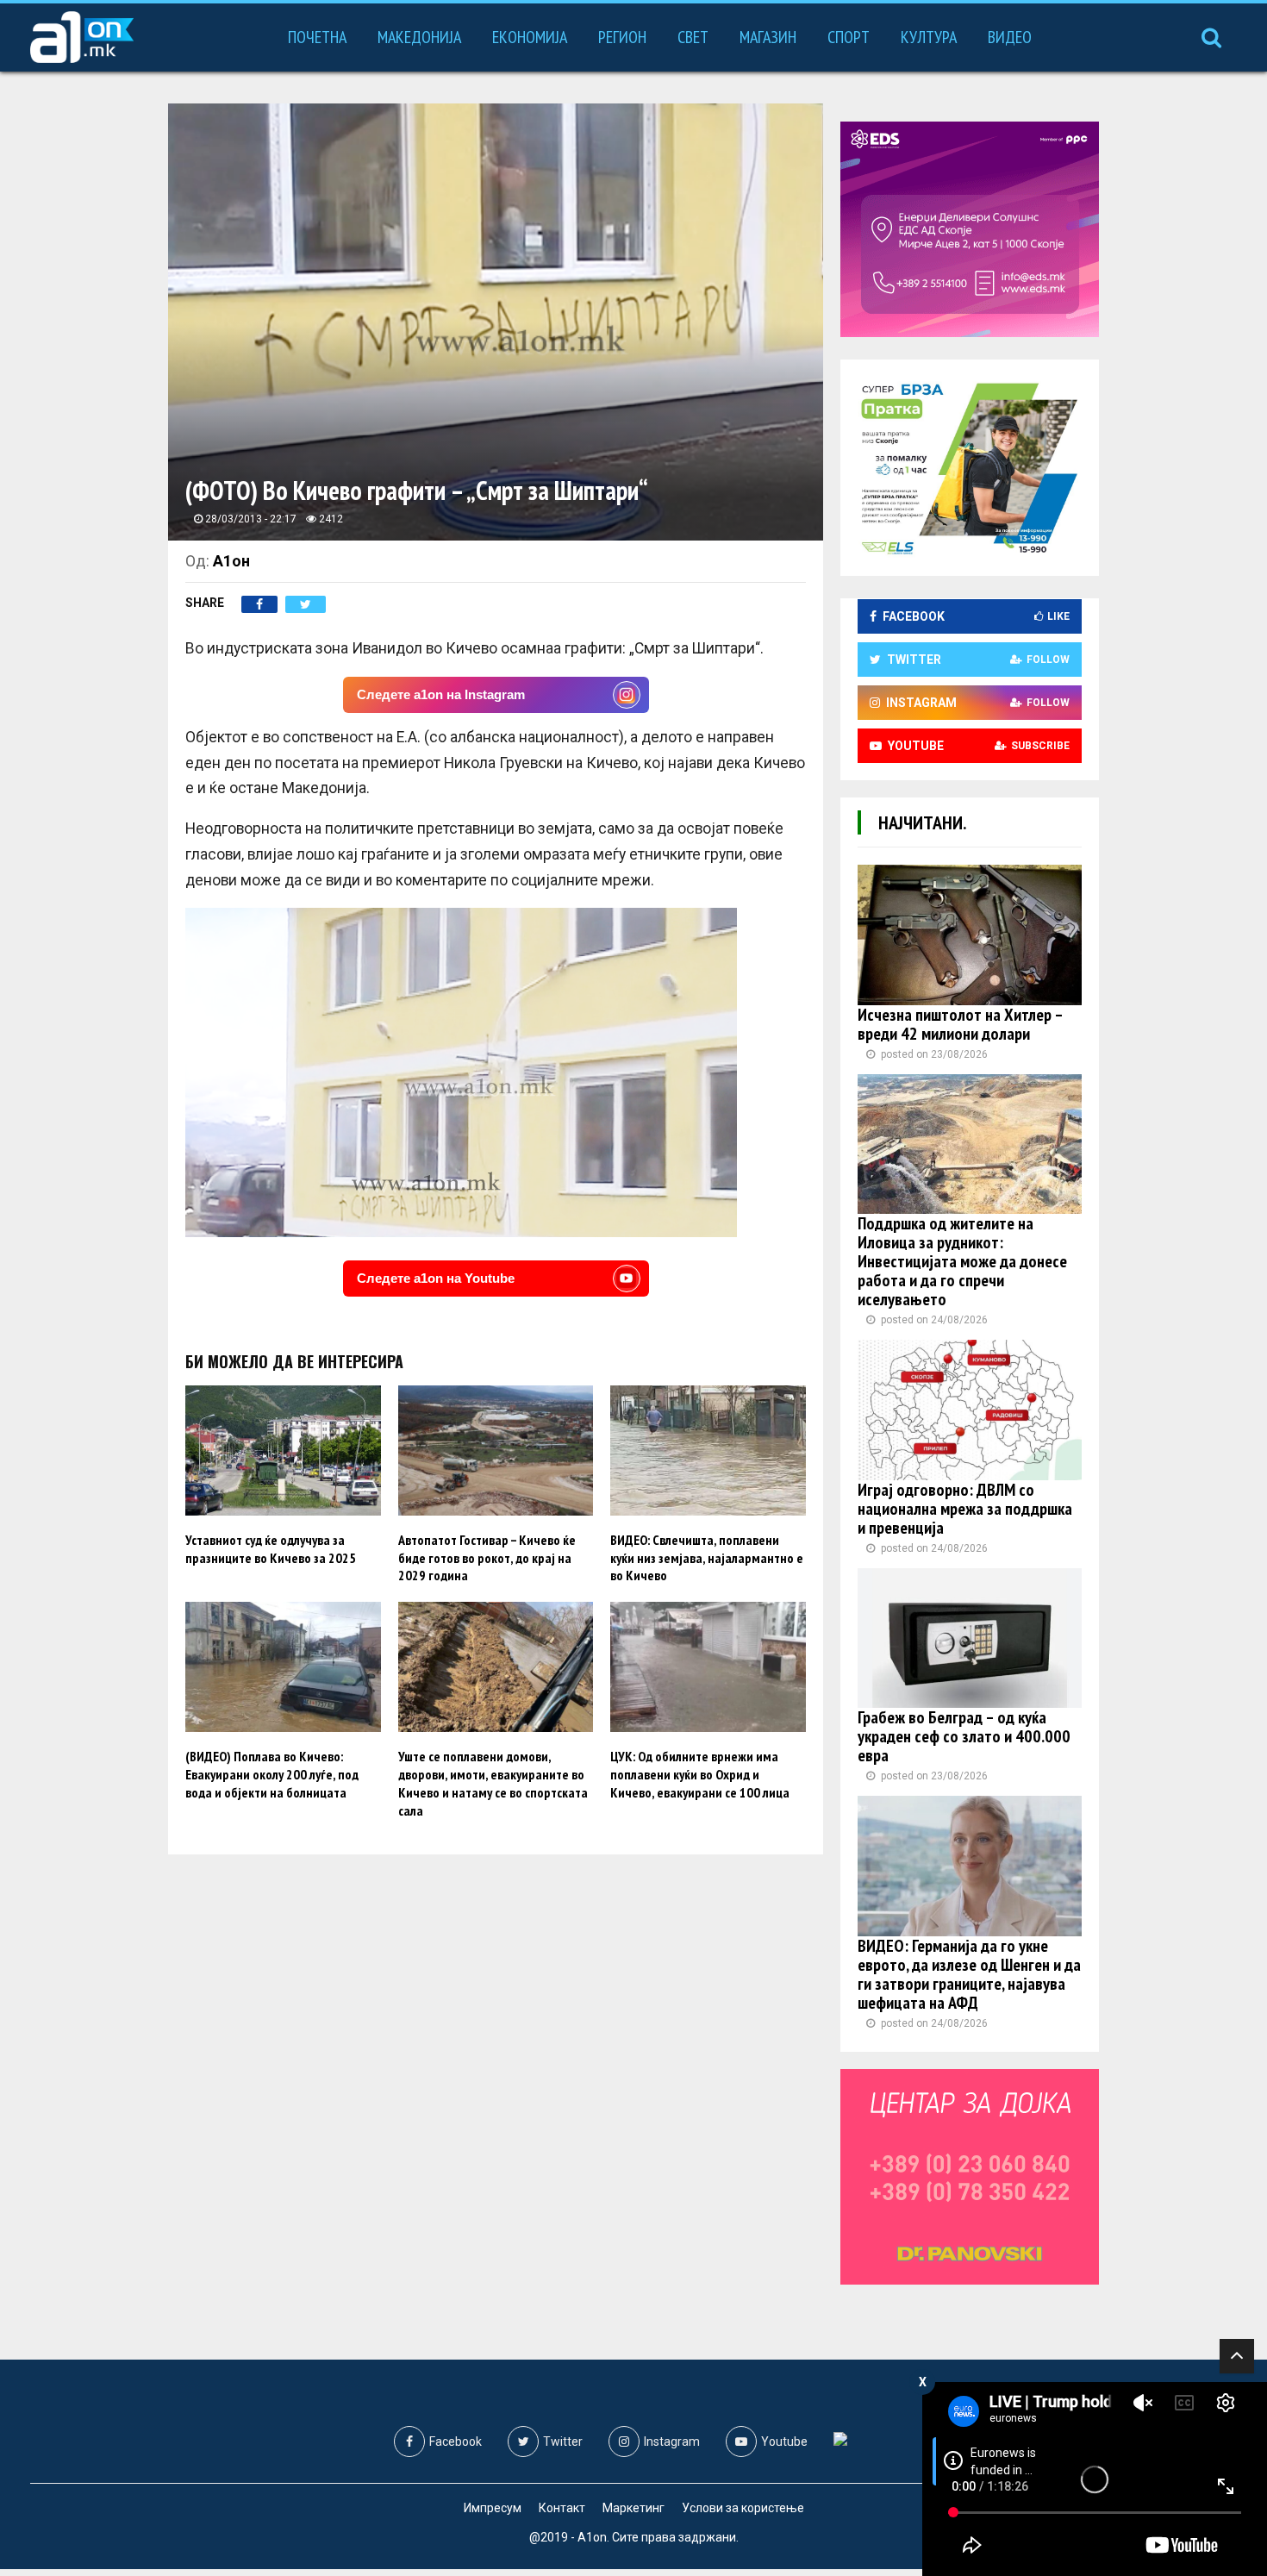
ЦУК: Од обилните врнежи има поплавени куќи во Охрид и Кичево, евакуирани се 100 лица (700, 1774)
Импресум (493, 2508)
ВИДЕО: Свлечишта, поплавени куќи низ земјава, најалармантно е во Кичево (707, 1558)
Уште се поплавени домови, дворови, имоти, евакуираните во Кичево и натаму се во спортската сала (493, 1783)
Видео (1010, 37)
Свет (693, 37)
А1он (231, 561)
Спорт (849, 37)
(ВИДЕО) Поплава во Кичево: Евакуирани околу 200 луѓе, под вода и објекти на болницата (272, 1774)
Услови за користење (743, 2508)
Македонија (419, 37)
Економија (530, 37)
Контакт (562, 2508)
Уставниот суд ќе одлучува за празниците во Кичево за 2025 (271, 1549)
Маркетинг (633, 2508)
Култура (929, 37)
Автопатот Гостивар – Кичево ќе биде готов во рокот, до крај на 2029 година (487, 1558)
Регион (622, 37)
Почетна (317, 37)
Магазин (768, 37)
